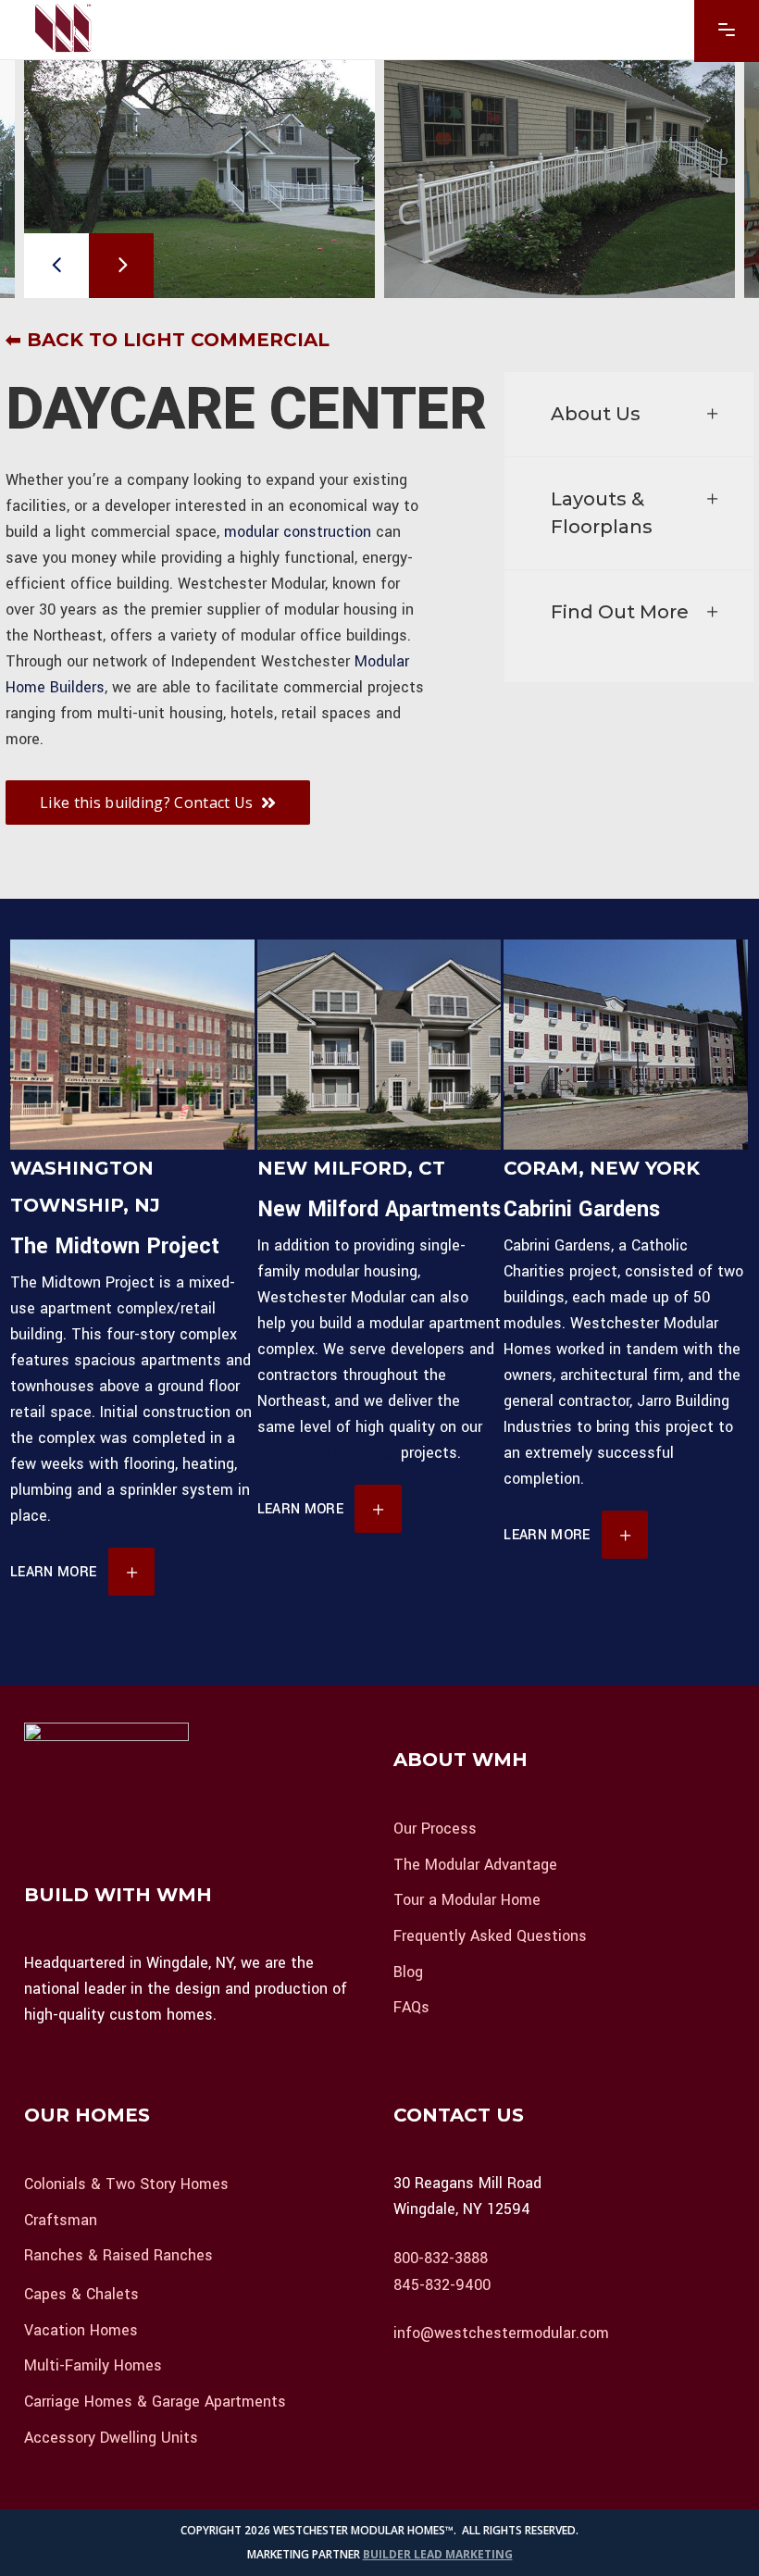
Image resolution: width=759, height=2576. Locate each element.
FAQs (411, 2007)
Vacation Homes (81, 2329)
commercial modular (327, 1453)
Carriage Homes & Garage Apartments (155, 2402)
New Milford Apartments (379, 1209)
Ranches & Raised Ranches (118, 2255)
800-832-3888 (441, 2258)
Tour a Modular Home (467, 1900)
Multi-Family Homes (93, 2365)
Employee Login (457, 2383)
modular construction (298, 532)
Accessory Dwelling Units (111, 2437)
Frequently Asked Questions (490, 1936)
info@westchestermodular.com (501, 2333)
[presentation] (56, 266)
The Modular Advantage (475, 1864)
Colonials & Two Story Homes (126, 2184)
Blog (408, 1971)
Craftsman (61, 2219)
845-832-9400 (442, 2284)
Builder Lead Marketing (438, 2554)
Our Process (435, 1829)
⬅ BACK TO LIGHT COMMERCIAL (168, 340)
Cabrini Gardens (582, 1209)
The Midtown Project (115, 1246)
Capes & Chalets (81, 2294)
